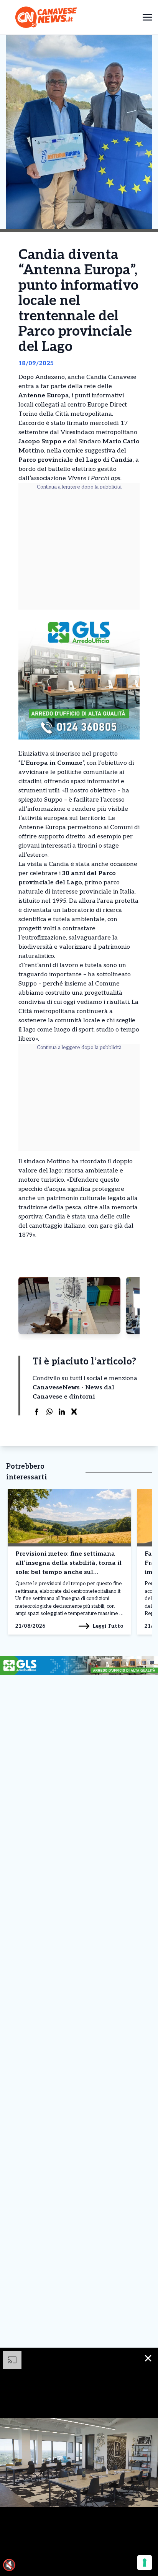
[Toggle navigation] (147, 17)
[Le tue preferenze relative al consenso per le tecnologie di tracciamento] (145, 2563)
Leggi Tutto (108, 1626)
